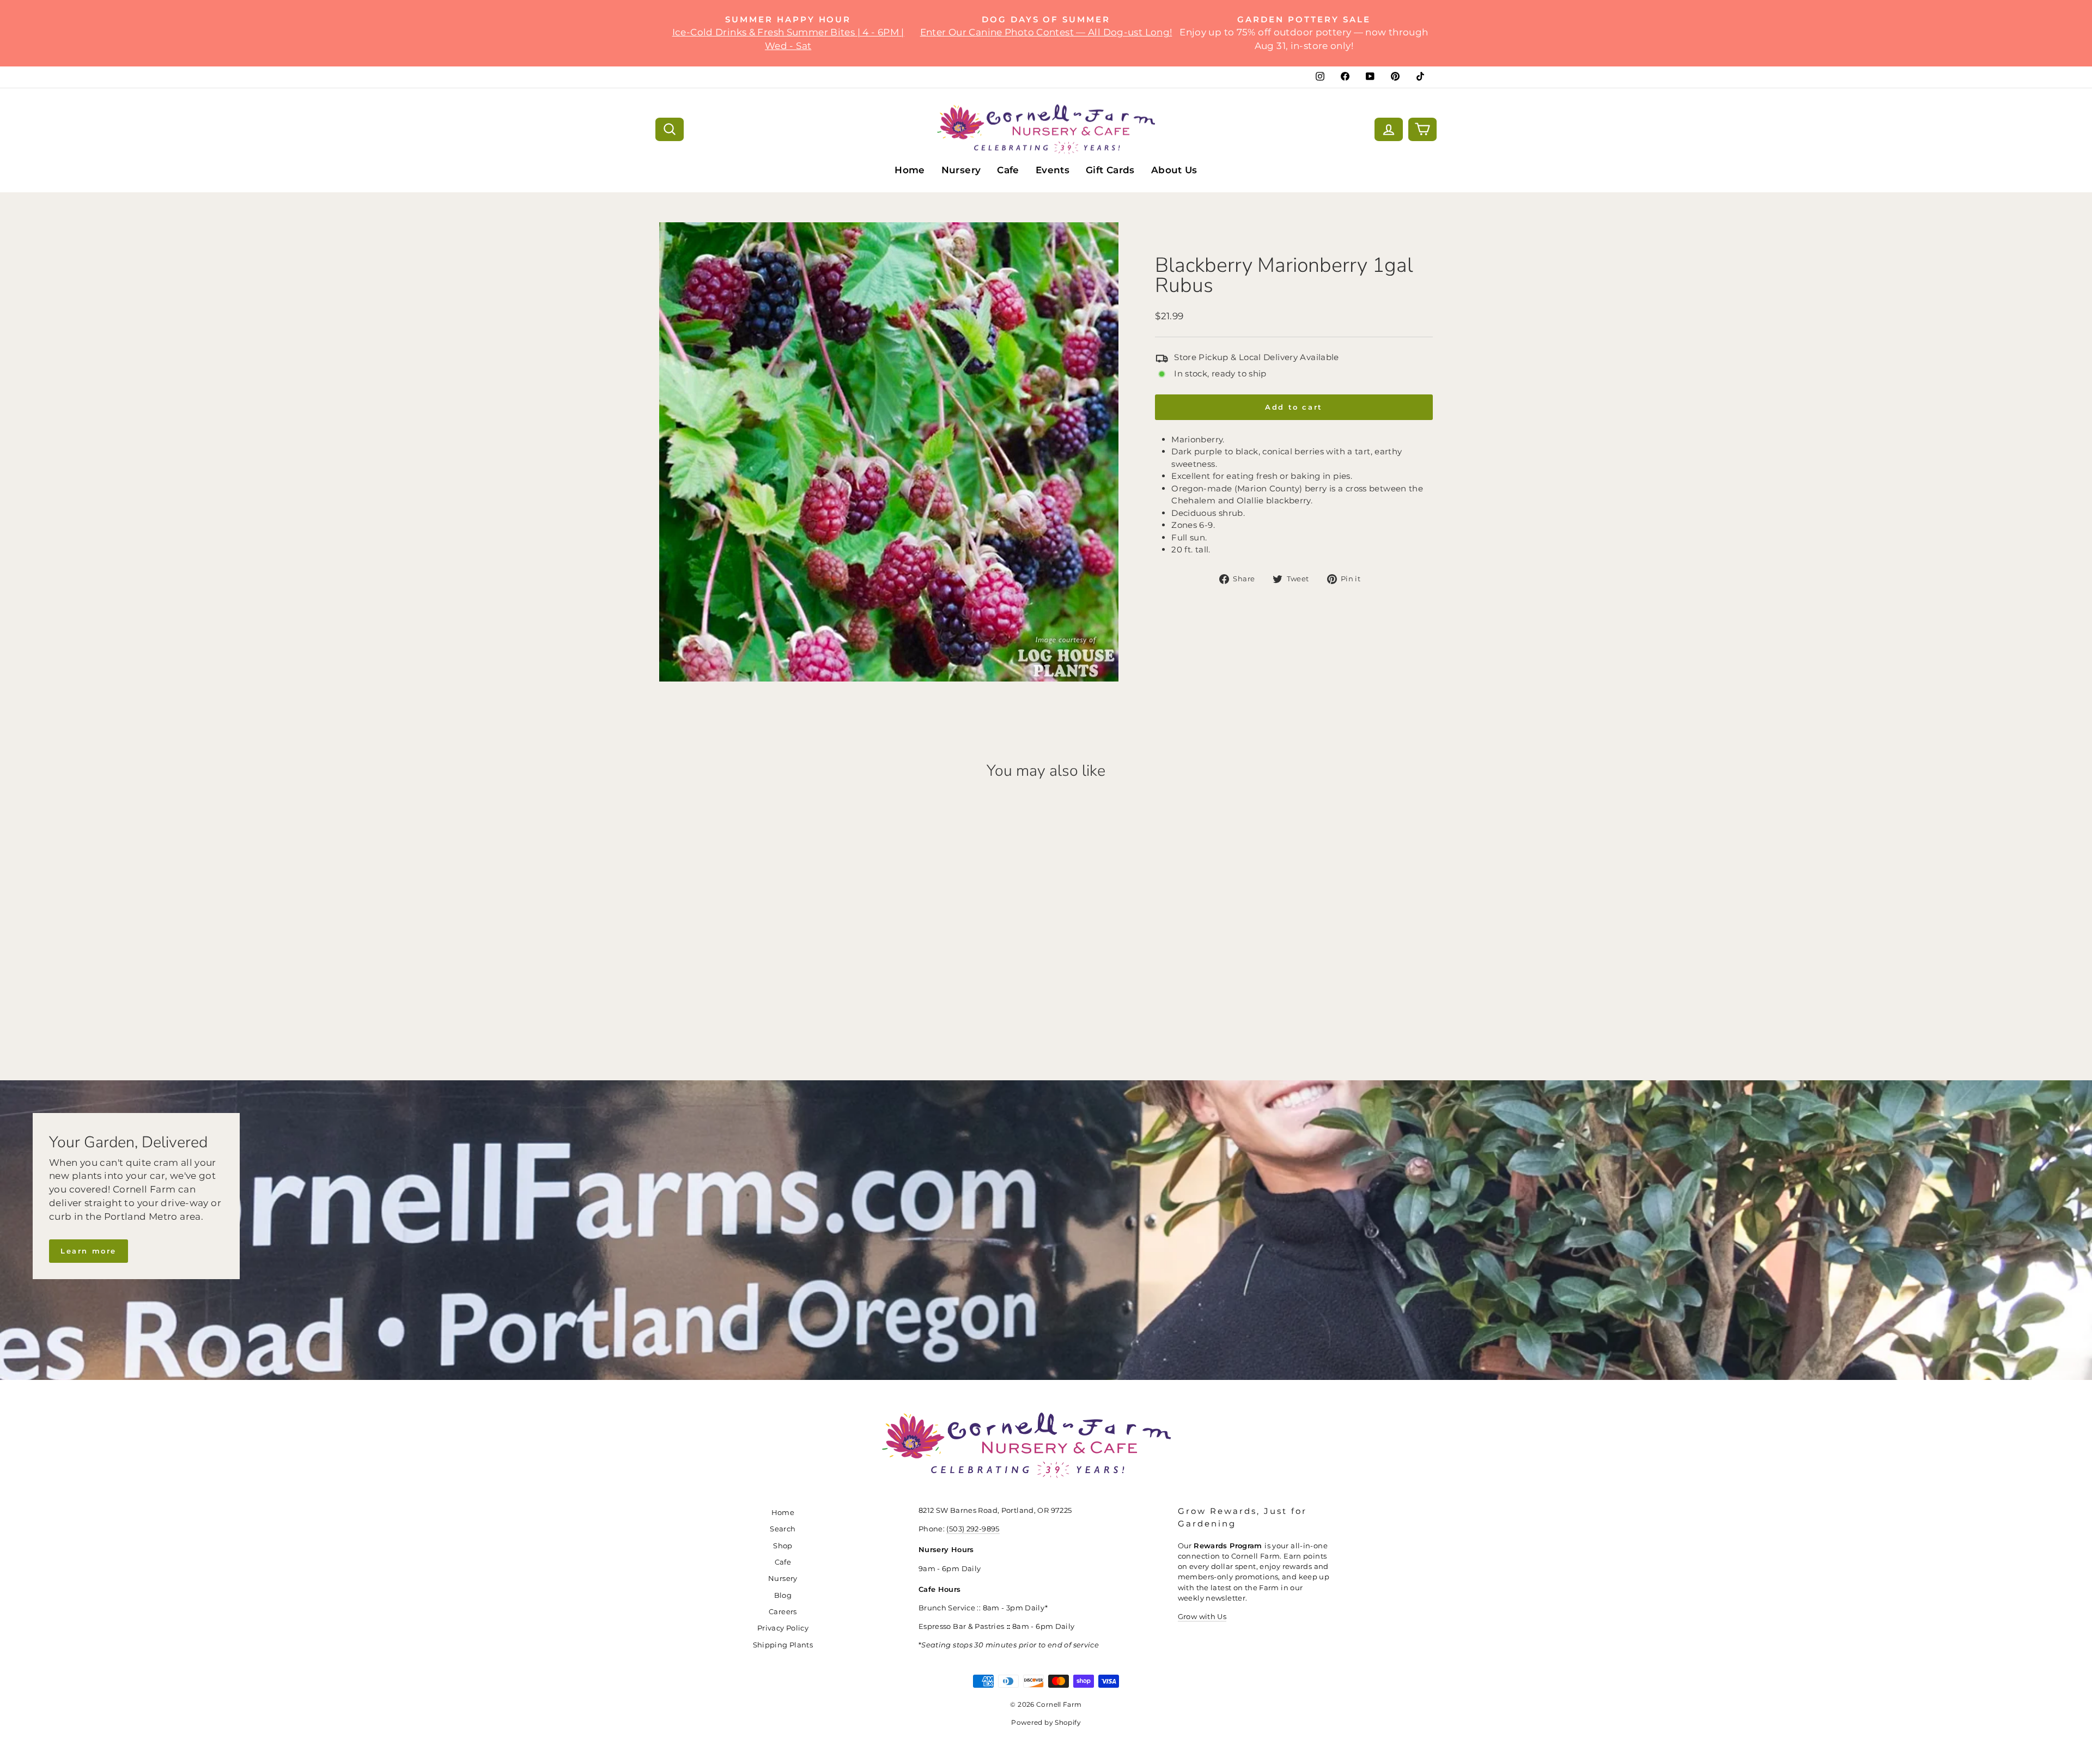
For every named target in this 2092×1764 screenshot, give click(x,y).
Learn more (89, 1251)
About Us (1174, 170)
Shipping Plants (783, 1645)
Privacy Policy (783, 1628)
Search (783, 1529)
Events (1053, 170)
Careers (783, 1612)
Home (910, 170)
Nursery (961, 170)
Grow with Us (1202, 1617)
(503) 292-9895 (973, 1529)
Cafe (1008, 170)
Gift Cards (1110, 170)
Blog (783, 1595)
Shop (783, 1546)
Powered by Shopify (1046, 1722)
